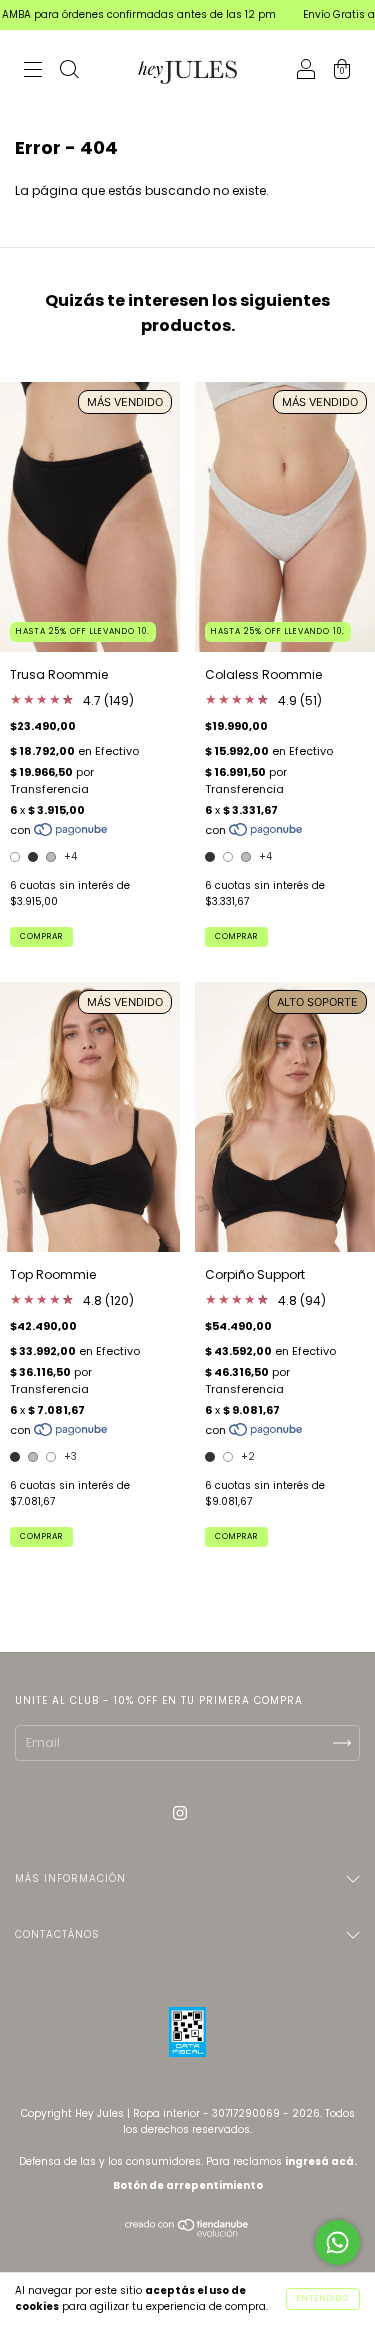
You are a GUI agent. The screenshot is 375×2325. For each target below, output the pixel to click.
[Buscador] (69, 71)
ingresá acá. (321, 2161)
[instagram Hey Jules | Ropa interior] (180, 1813)
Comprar (41, 936)
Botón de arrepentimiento (188, 2185)
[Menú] (33, 71)
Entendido (323, 2298)
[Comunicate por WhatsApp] (337, 2242)
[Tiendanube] (187, 2232)
